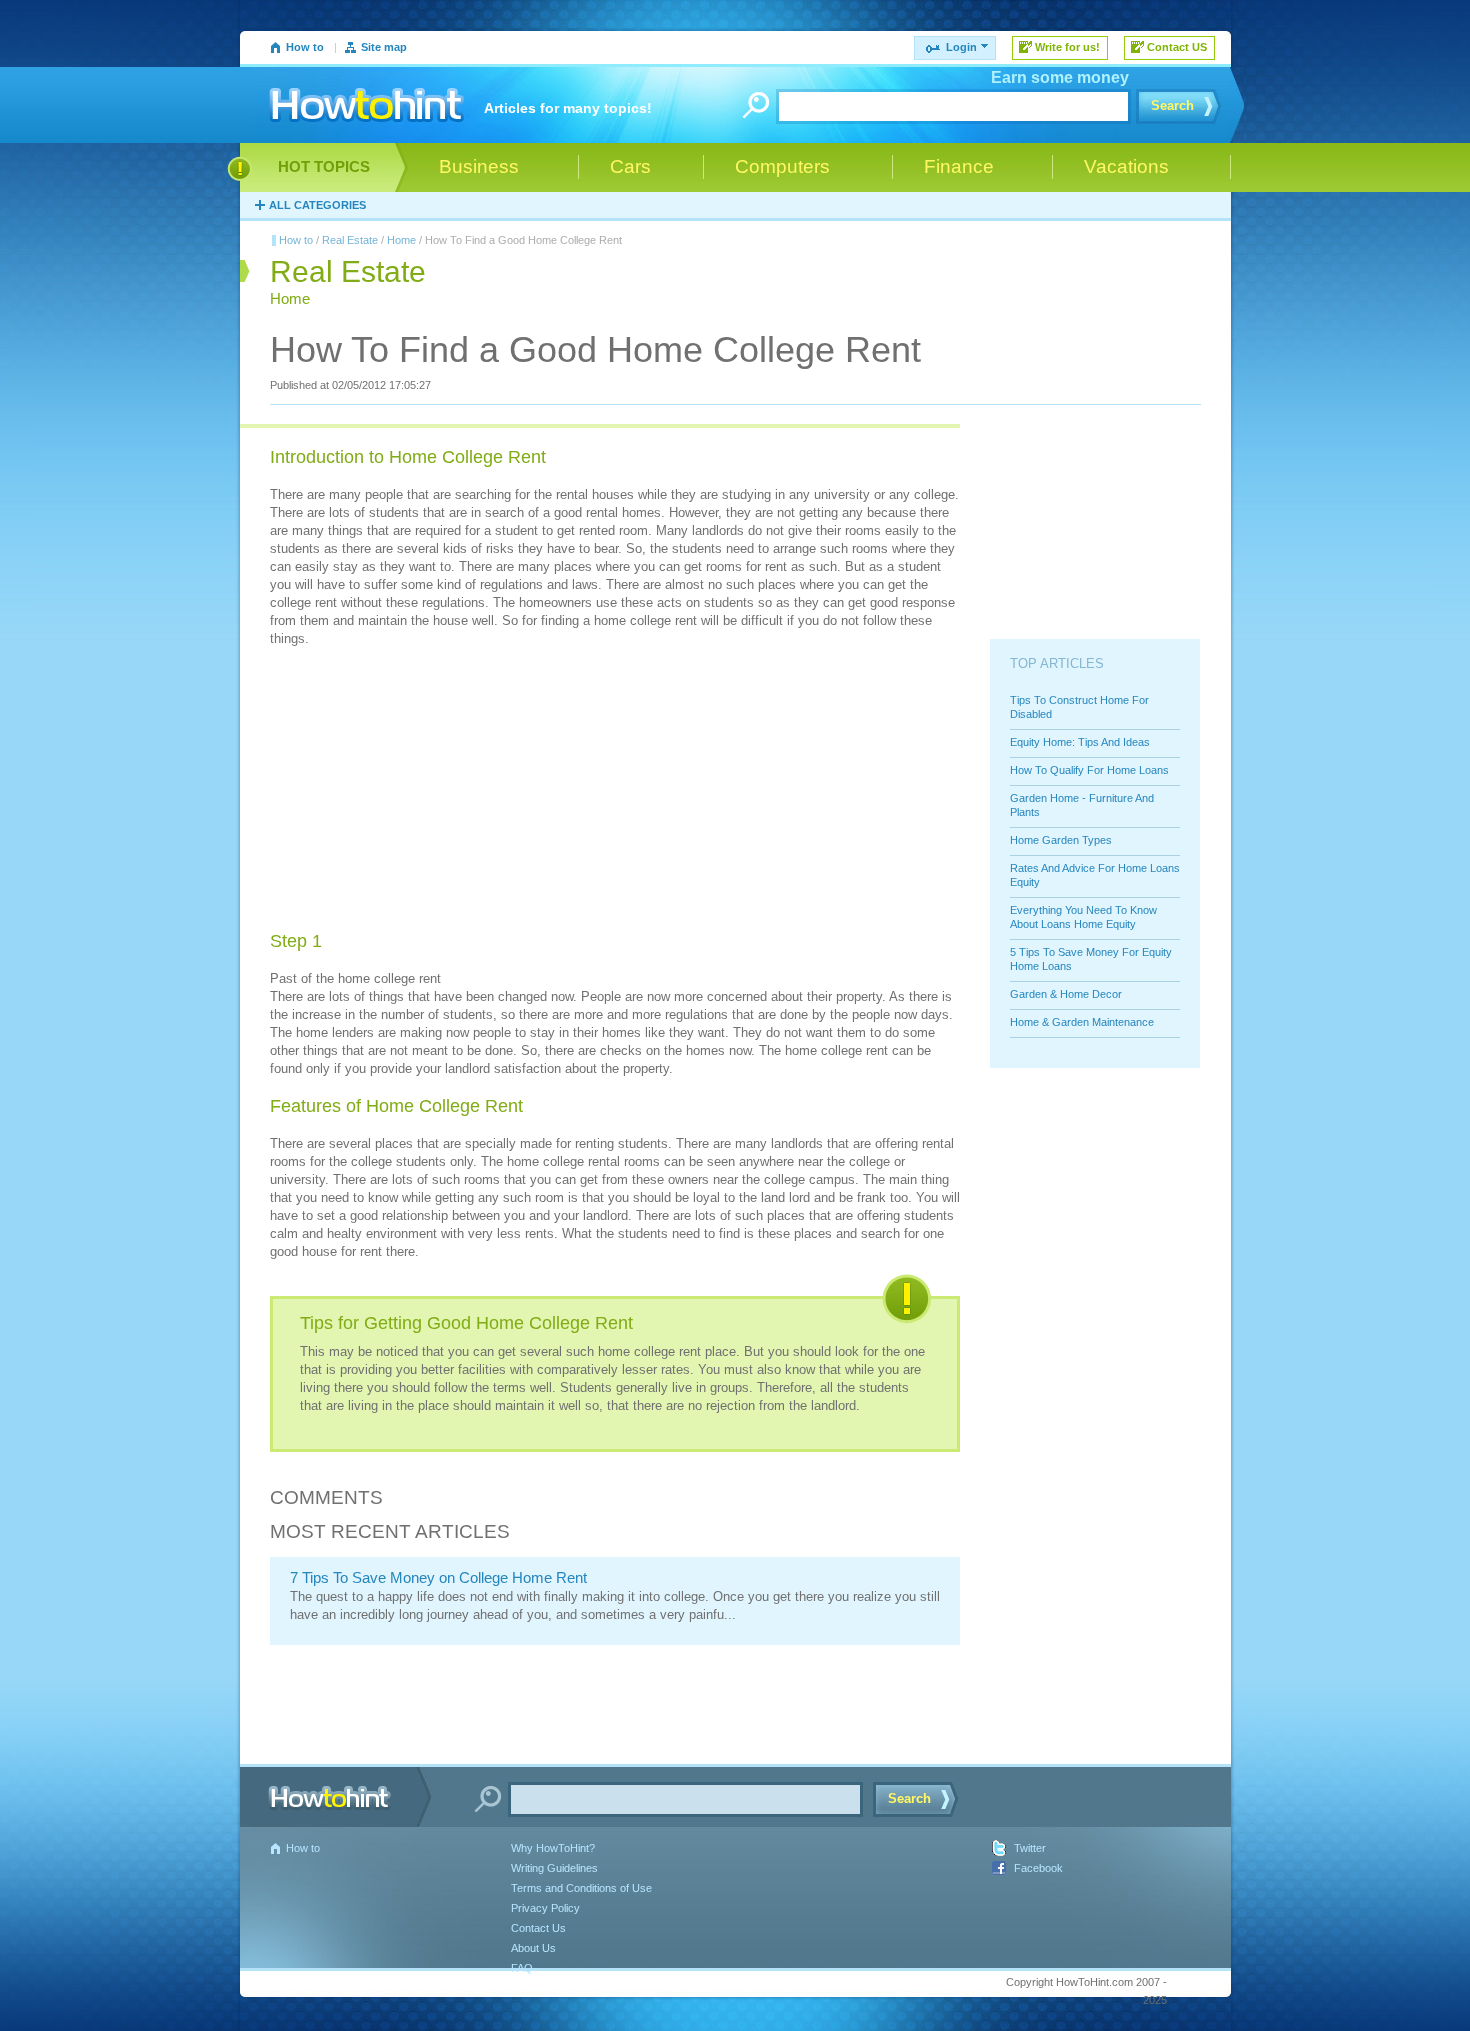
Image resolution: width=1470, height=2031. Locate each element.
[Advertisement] (420, 792)
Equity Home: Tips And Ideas (1080, 742)
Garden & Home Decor (1066, 994)
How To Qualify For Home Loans (1089, 770)
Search (1172, 105)
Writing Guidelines (554, 1868)
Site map (384, 47)
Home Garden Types (1061, 840)
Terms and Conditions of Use (581, 1888)
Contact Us (538, 1928)
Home (401, 240)
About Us (533, 1948)
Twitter (1030, 1848)
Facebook (1038, 1868)
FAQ (522, 1968)
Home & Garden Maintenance (1082, 1022)
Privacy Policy (545, 1908)
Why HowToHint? (553, 1848)
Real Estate (350, 240)
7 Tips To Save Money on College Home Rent (438, 1577)
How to (305, 47)
